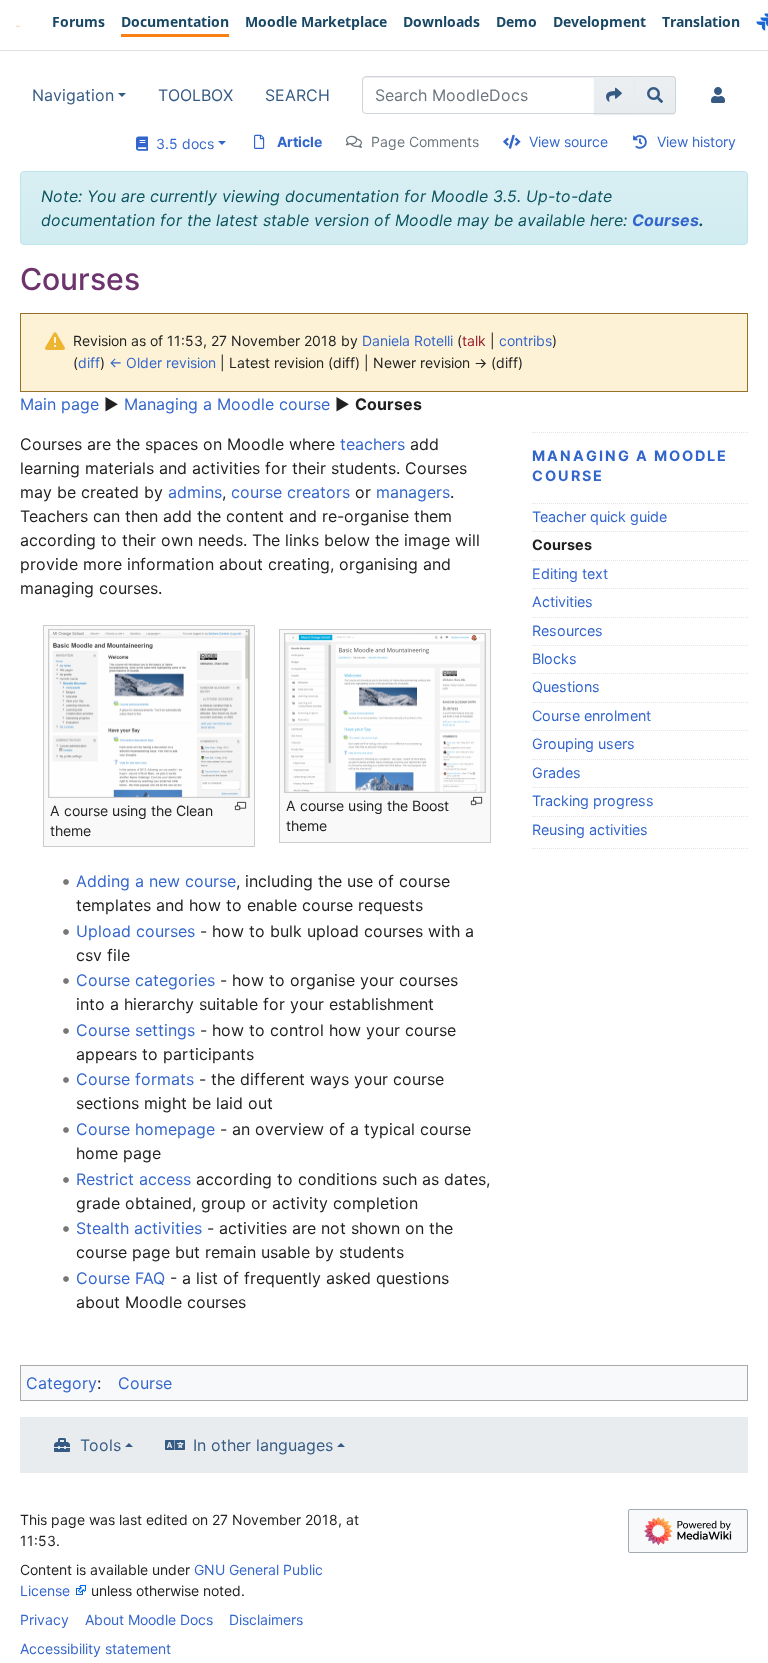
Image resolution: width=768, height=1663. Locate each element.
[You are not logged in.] (722, 95)
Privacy (44, 1619)
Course (145, 1383)
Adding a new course (156, 881)
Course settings (135, 1030)
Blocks (554, 658)
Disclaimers (266, 1619)
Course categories (145, 980)
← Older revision (162, 362)
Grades (556, 772)
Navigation (73, 95)
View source (568, 141)
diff (89, 362)
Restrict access (133, 1179)
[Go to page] (614, 95)
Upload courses (135, 931)
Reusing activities (590, 829)
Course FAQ (120, 1278)
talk (474, 340)
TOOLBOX (195, 95)
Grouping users (583, 743)
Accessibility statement (95, 1648)
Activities (562, 601)
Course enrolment (591, 715)
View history (696, 141)
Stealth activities (139, 1228)
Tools (100, 1445)
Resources (567, 630)
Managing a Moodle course (227, 404)
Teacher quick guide (599, 516)
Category (61, 1383)
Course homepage (145, 1129)
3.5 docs (181, 143)
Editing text (570, 573)
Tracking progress (593, 800)
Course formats (135, 1079)
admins (195, 492)
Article (299, 141)
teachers (372, 444)
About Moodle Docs (149, 1619)
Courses (665, 220)
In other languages (263, 1445)
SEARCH (297, 95)
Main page (59, 404)
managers (413, 492)
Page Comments (425, 141)
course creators (290, 492)
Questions (566, 686)
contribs (525, 340)
